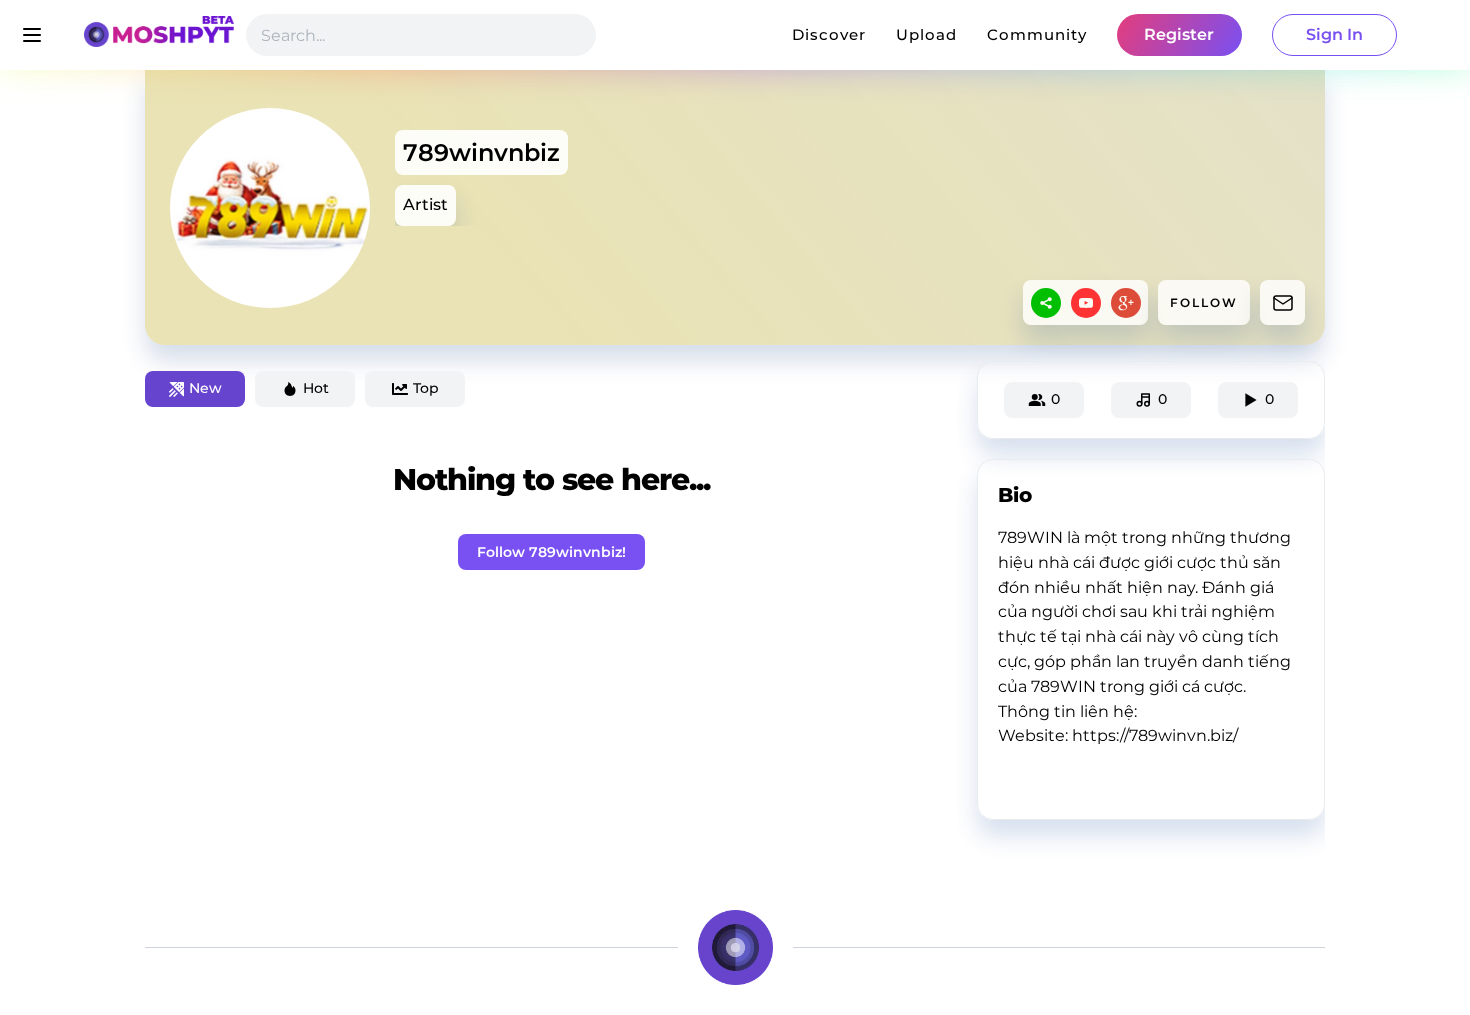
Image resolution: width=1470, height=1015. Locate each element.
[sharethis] (1046, 303)
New (205, 388)
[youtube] (1086, 303)
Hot (316, 388)
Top (426, 388)
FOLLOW (1204, 302)
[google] (1126, 303)
